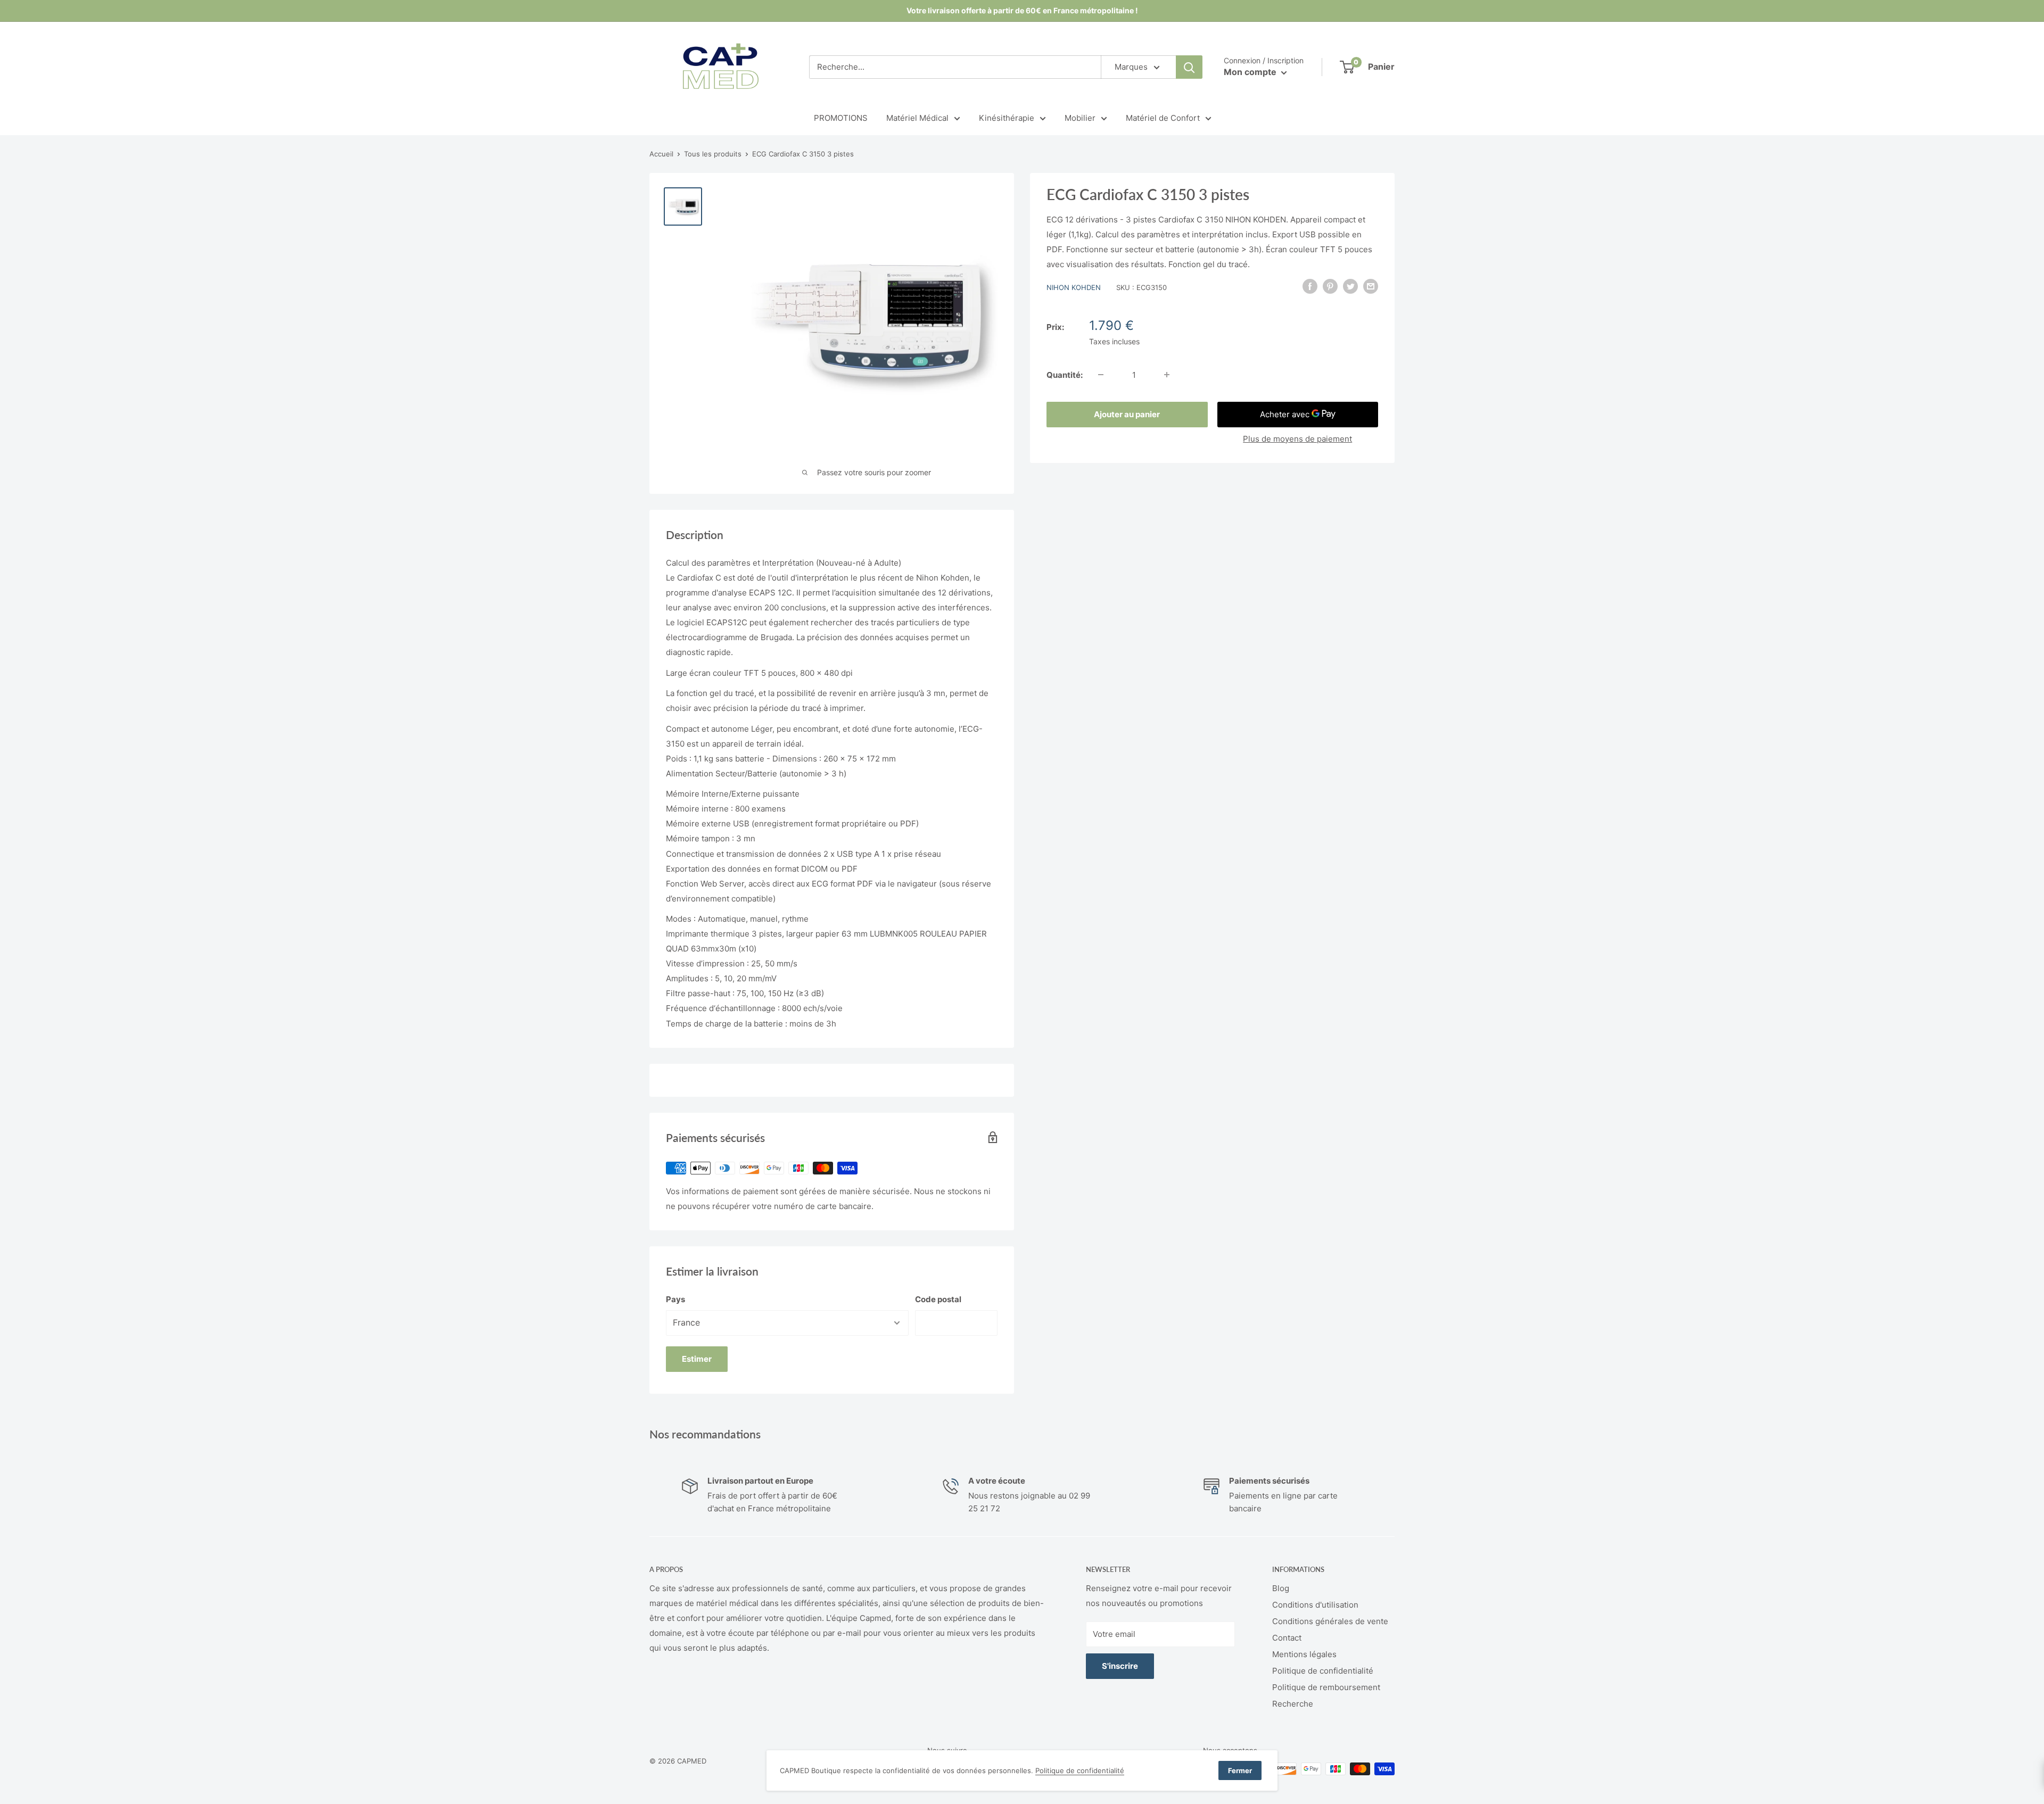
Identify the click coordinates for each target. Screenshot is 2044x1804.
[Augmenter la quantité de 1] (1167, 375)
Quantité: (1065, 374)
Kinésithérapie (1007, 118)
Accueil (661, 154)
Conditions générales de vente (1330, 1621)
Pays (675, 1299)
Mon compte (1251, 72)
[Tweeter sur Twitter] (1350, 286)
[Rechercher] (1189, 67)
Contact (1287, 1638)
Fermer (1240, 1770)
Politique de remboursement (1326, 1687)
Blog (1281, 1588)
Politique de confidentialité (1323, 1671)
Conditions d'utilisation (1315, 1605)
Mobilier (1080, 118)
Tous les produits (713, 154)
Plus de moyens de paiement (1297, 438)
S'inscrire (1120, 1666)
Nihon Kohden (1074, 287)
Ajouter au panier (1127, 414)
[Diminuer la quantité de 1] (1101, 375)
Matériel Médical (917, 118)
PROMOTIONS (841, 118)
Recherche (1293, 1704)
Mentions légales (1304, 1654)
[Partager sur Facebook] (1310, 286)
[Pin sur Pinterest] (1330, 286)
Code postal (938, 1299)
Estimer (697, 1359)
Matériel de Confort (1163, 118)
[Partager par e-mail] (1371, 286)
